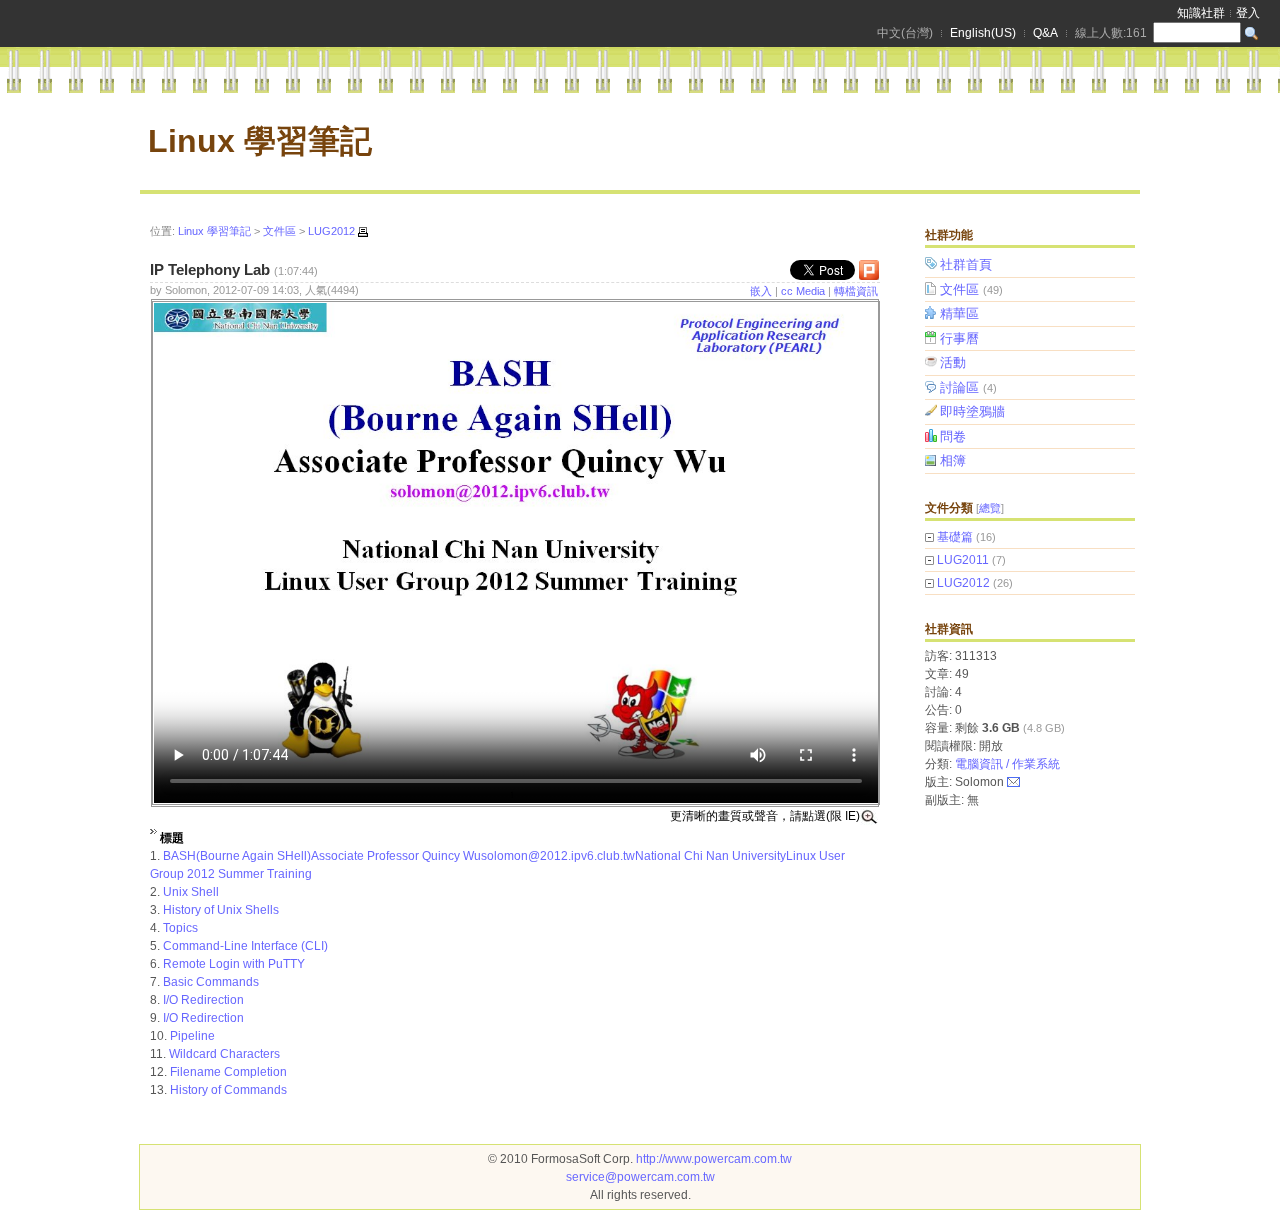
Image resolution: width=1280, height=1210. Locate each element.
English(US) (983, 33)
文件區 (971, 289)
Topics (180, 928)
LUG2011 (963, 560)
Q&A (1045, 33)
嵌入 (761, 291)
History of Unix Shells (221, 910)
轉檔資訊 (856, 291)
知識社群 (1201, 13)
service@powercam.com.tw (640, 1177)
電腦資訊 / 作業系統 (1007, 764)
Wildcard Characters (224, 1054)
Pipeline (192, 1036)
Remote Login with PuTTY (234, 964)
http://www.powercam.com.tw (714, 1159)
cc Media (803, 291)
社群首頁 (966, 264)
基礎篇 (955, 537)
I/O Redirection (203, 1000)
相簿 (953, 460)
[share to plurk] (869, 274)
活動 (953, 362)
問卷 (953, 436)
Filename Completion (228, 1072)
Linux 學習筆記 (260, 141)
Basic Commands (211, 982)
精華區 (959, 313)
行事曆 (959, 338)
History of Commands (228, 1090)
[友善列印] (363, 232)
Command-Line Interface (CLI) (245, 946)
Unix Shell (191, 892)
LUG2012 (963, 583)
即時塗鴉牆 (972, 411)
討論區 (968, 387)
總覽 (990, 508)
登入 (1248, 13)
